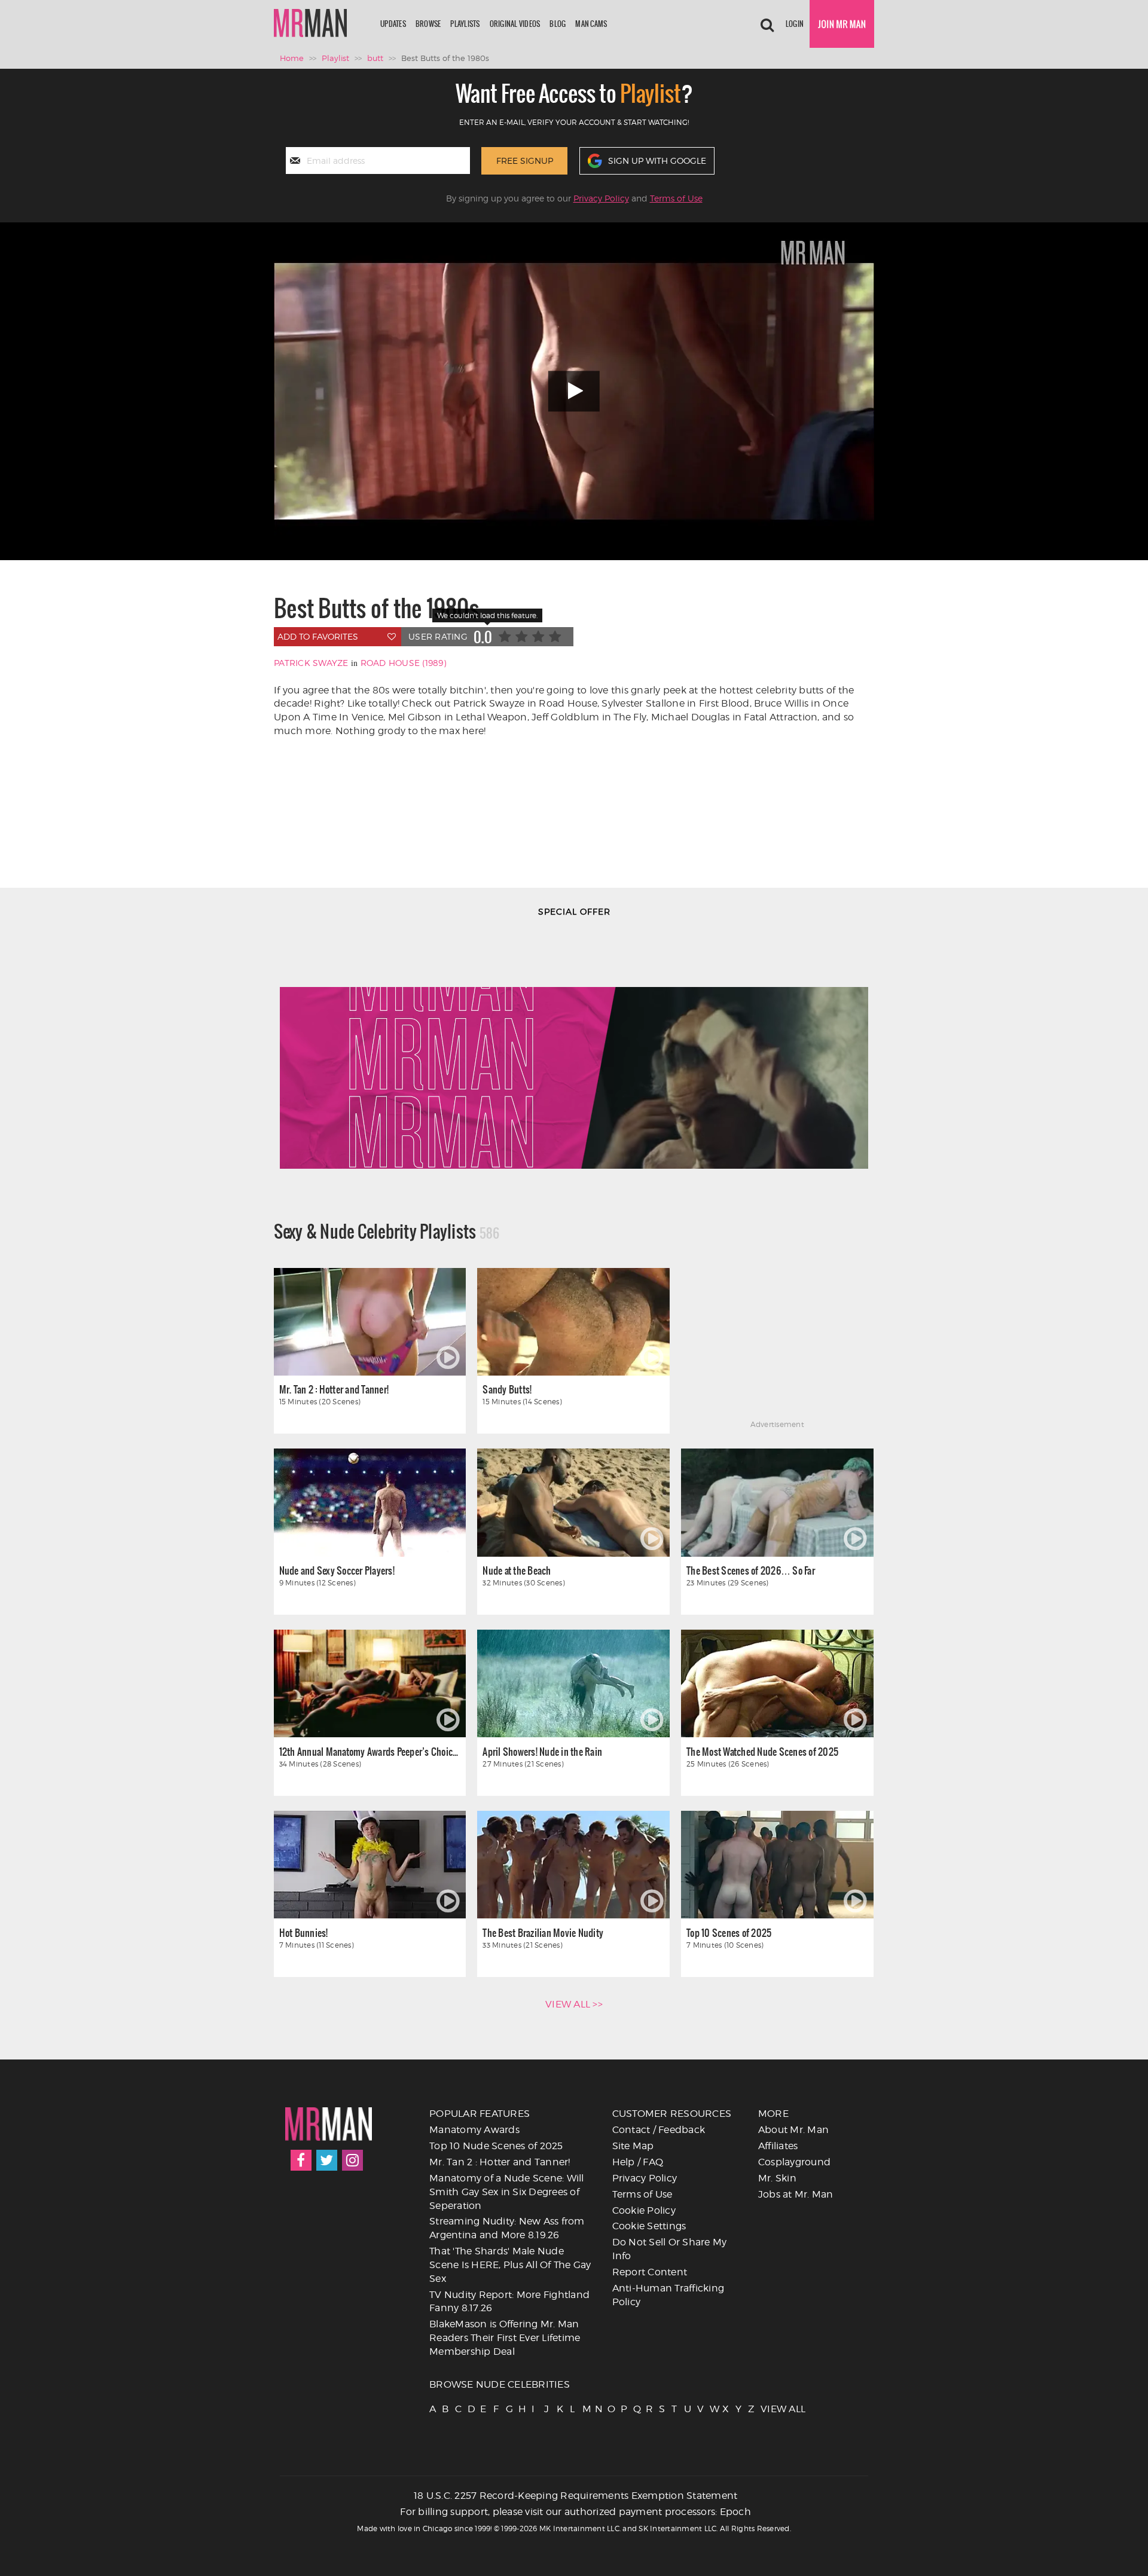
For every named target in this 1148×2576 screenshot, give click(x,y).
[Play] (574, 391)
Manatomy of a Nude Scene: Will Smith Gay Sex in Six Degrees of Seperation (507, 2192)
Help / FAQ (638, 2162)
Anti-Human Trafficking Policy (668, 2295)
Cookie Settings (649, 2226)
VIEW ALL (766, 2409)
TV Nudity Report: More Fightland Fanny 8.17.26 (509, 2302)
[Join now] (842, 24)
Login (795, 24)
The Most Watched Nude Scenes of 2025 (762, 1751)
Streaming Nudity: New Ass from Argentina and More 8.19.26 (507, 2228)
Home (292, 58)
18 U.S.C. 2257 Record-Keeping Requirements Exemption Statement (576, 2496)
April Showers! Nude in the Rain (542, 1751)
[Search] (767, 24)
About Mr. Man (793, 2130)
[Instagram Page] (352, 2160)
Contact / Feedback (659, 2130)
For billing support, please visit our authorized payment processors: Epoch (575, 2512)
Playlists (465, 24)
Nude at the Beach (517, 1570)
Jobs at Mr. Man (796, 2194)
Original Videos (515, 24)
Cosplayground (794, 2162)
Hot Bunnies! (304, 1932)
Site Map (633, 2146)
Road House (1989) (403, 663)
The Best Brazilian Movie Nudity (543, 1932)
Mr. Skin (777, 2178)
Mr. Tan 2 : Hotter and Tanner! (334, 1389)
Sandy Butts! (507, 1389)
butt (375, 58)
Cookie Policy (644, 2210)
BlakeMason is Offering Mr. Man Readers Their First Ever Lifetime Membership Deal (505, 2338)
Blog (558, 24)
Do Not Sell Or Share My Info (670, 2249)
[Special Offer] (574, 1049)
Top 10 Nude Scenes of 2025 (496, 2146)
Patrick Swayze (311, 663)
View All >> (574, 2004)
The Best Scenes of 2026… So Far (751, 1570)
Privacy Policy (601, 198)
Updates (393, 24)
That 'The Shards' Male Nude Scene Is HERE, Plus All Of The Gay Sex (510, 2265)
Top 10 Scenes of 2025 (729, 1932)
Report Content (650, 2272)
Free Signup (525, 161)
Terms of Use (676, 198)
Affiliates (778, 2146)
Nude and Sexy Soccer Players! (337, 1570)
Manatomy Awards (474, 2130)
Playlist (335, 58)
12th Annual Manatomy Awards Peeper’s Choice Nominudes (370, 1751)
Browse (428, 24)
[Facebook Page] (301, 2160)
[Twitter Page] (327, 2160)
